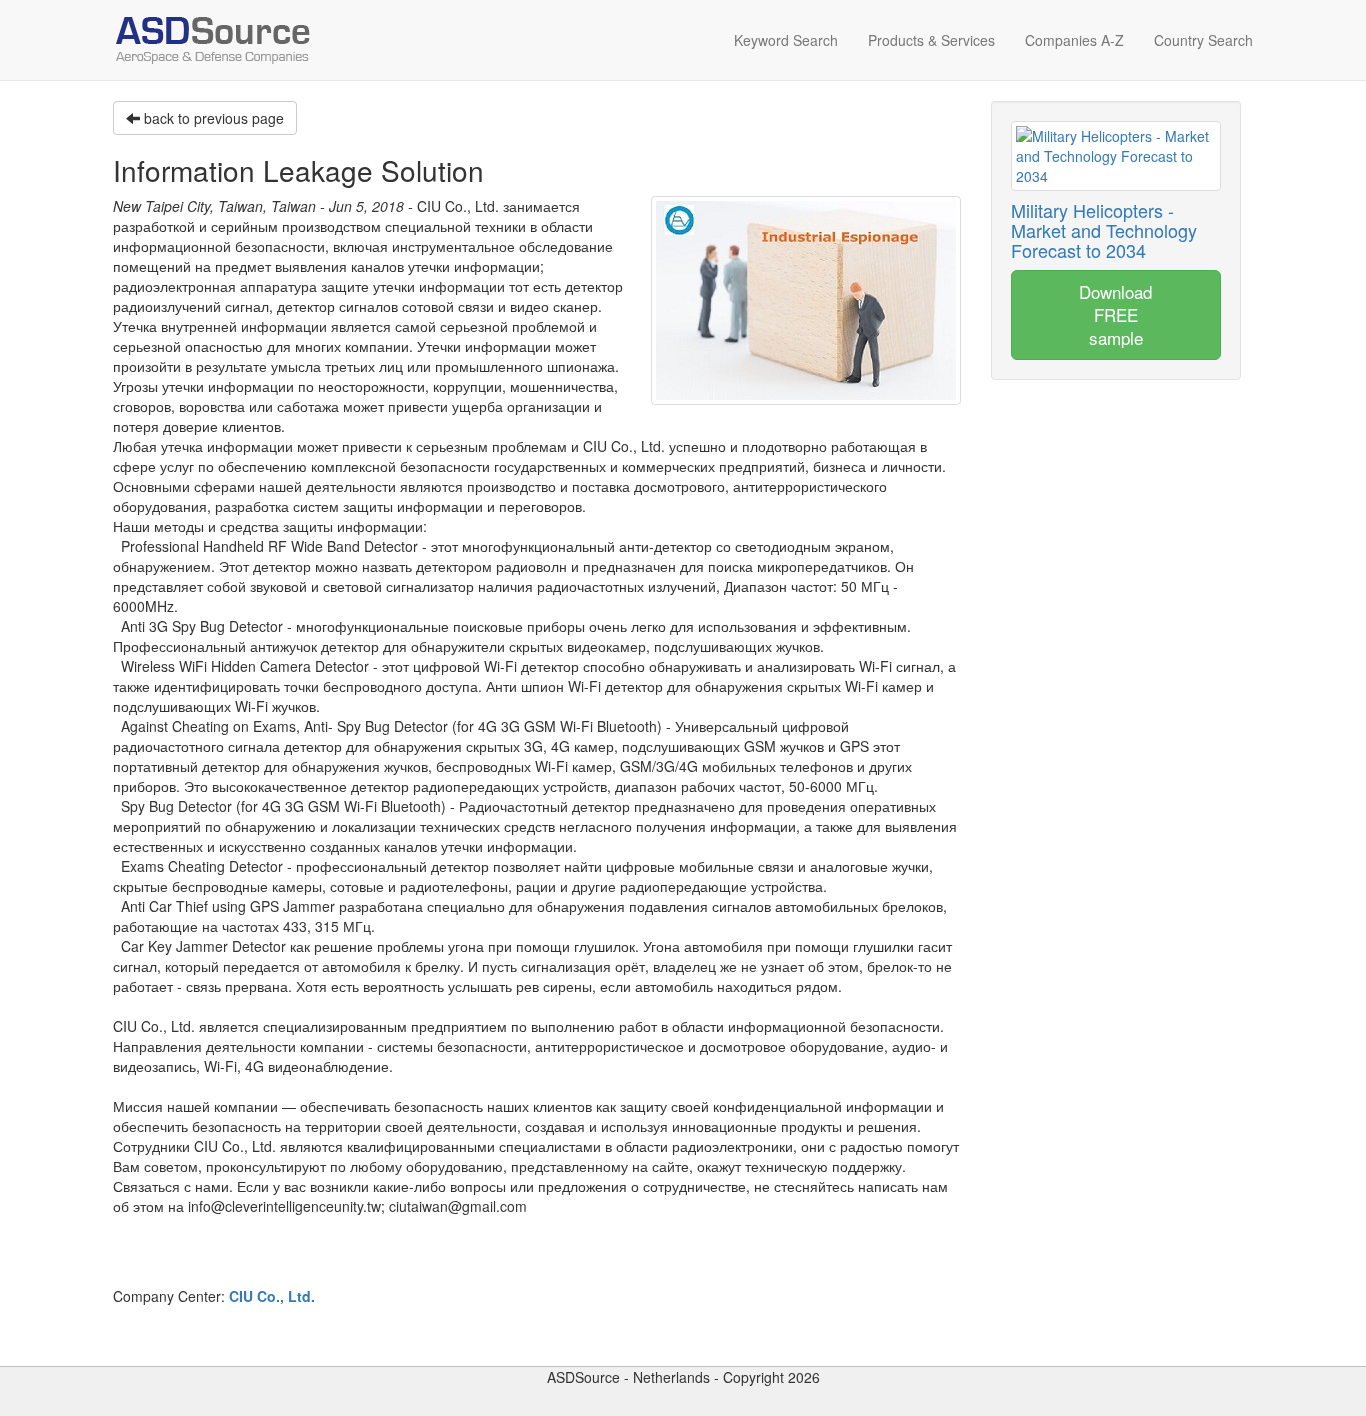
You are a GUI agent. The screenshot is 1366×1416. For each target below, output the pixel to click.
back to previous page (212, 118)
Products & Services (931, 40)
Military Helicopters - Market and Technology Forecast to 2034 (1104, 230)
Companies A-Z (1074, 40)
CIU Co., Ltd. (272, 1296)
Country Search (1203, 40)
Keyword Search (786, 40)
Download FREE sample (1115, 314)
